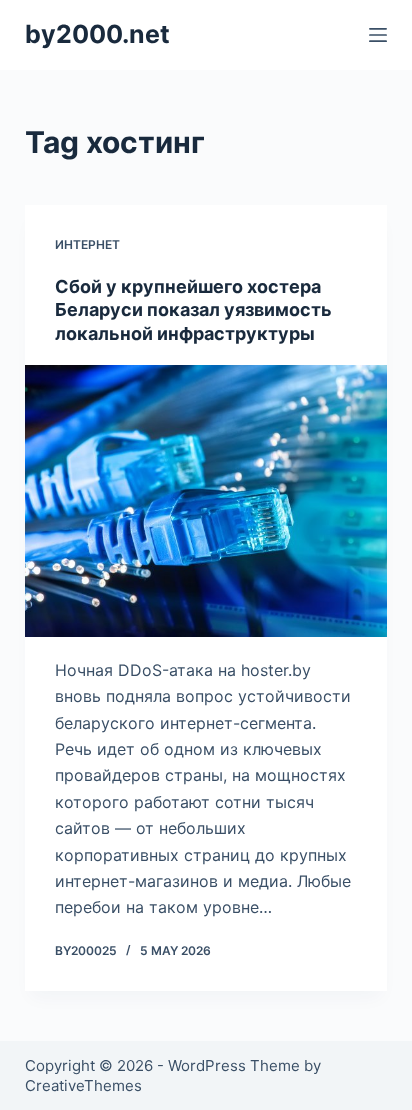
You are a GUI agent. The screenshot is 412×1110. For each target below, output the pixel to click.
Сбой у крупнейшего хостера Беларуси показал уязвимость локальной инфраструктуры (193, 310)
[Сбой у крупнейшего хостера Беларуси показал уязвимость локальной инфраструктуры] (206, 501)
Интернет (87, 244)
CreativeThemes (83, 1085)
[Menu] (378, 35)
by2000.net (97, 34)
